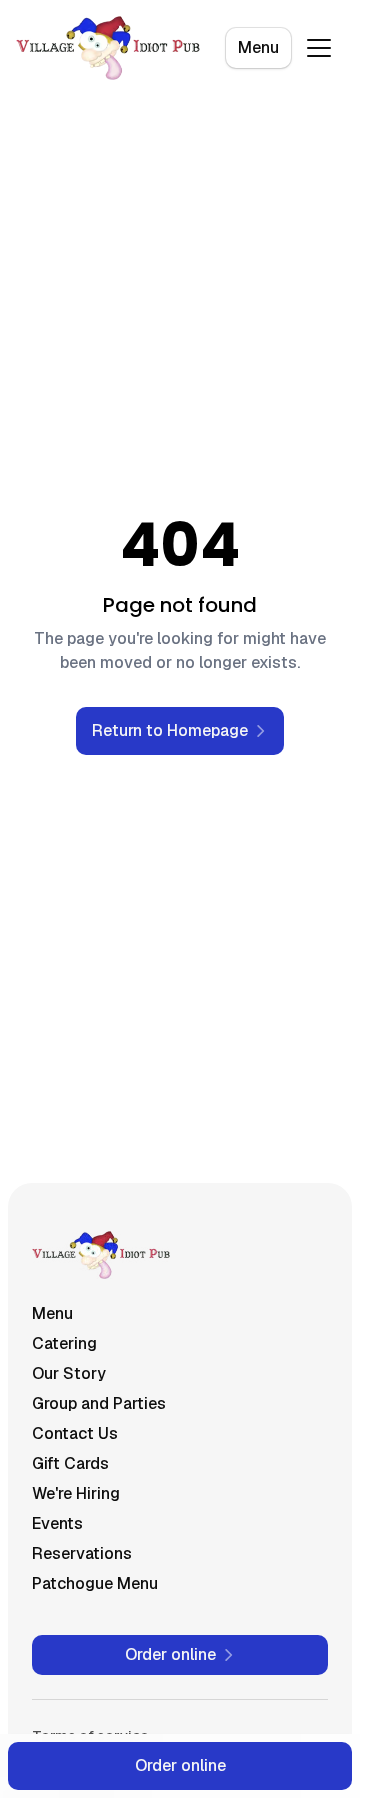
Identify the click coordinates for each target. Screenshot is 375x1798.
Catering (64, 1343)
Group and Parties (99, 1403)
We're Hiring (76, 1493)
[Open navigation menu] (319, 48)
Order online (180, 1765)
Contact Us (75, 1433)
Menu (258, 47)
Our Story (69, 1373)
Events (57, 1523)
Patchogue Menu (95, 1583)
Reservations (82, 1553)
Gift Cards (70, 1463)
